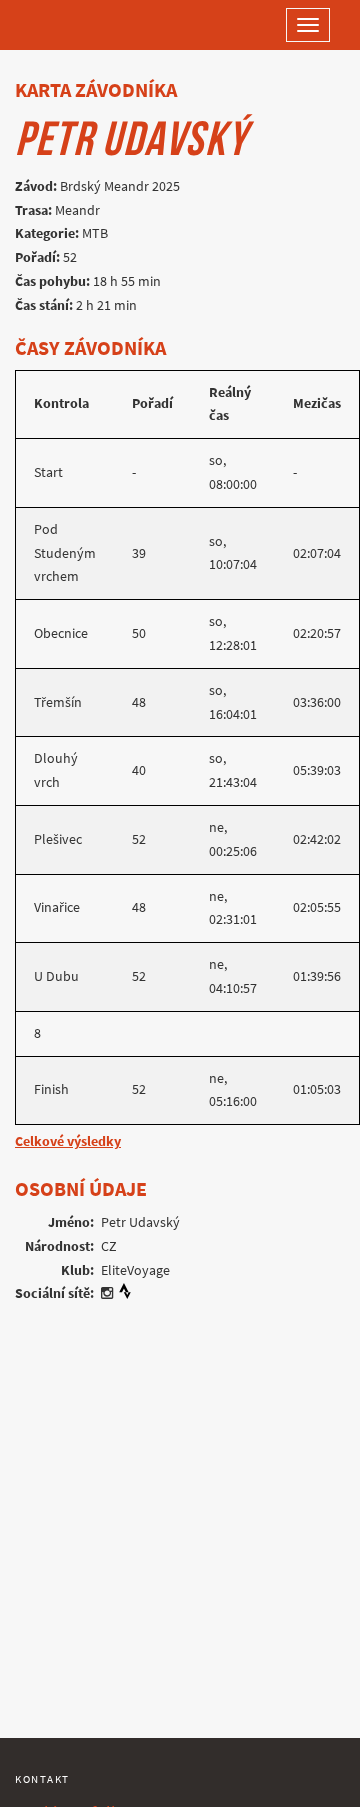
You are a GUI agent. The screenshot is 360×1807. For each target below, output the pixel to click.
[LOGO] (80, 25)
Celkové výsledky (68, 1141)
